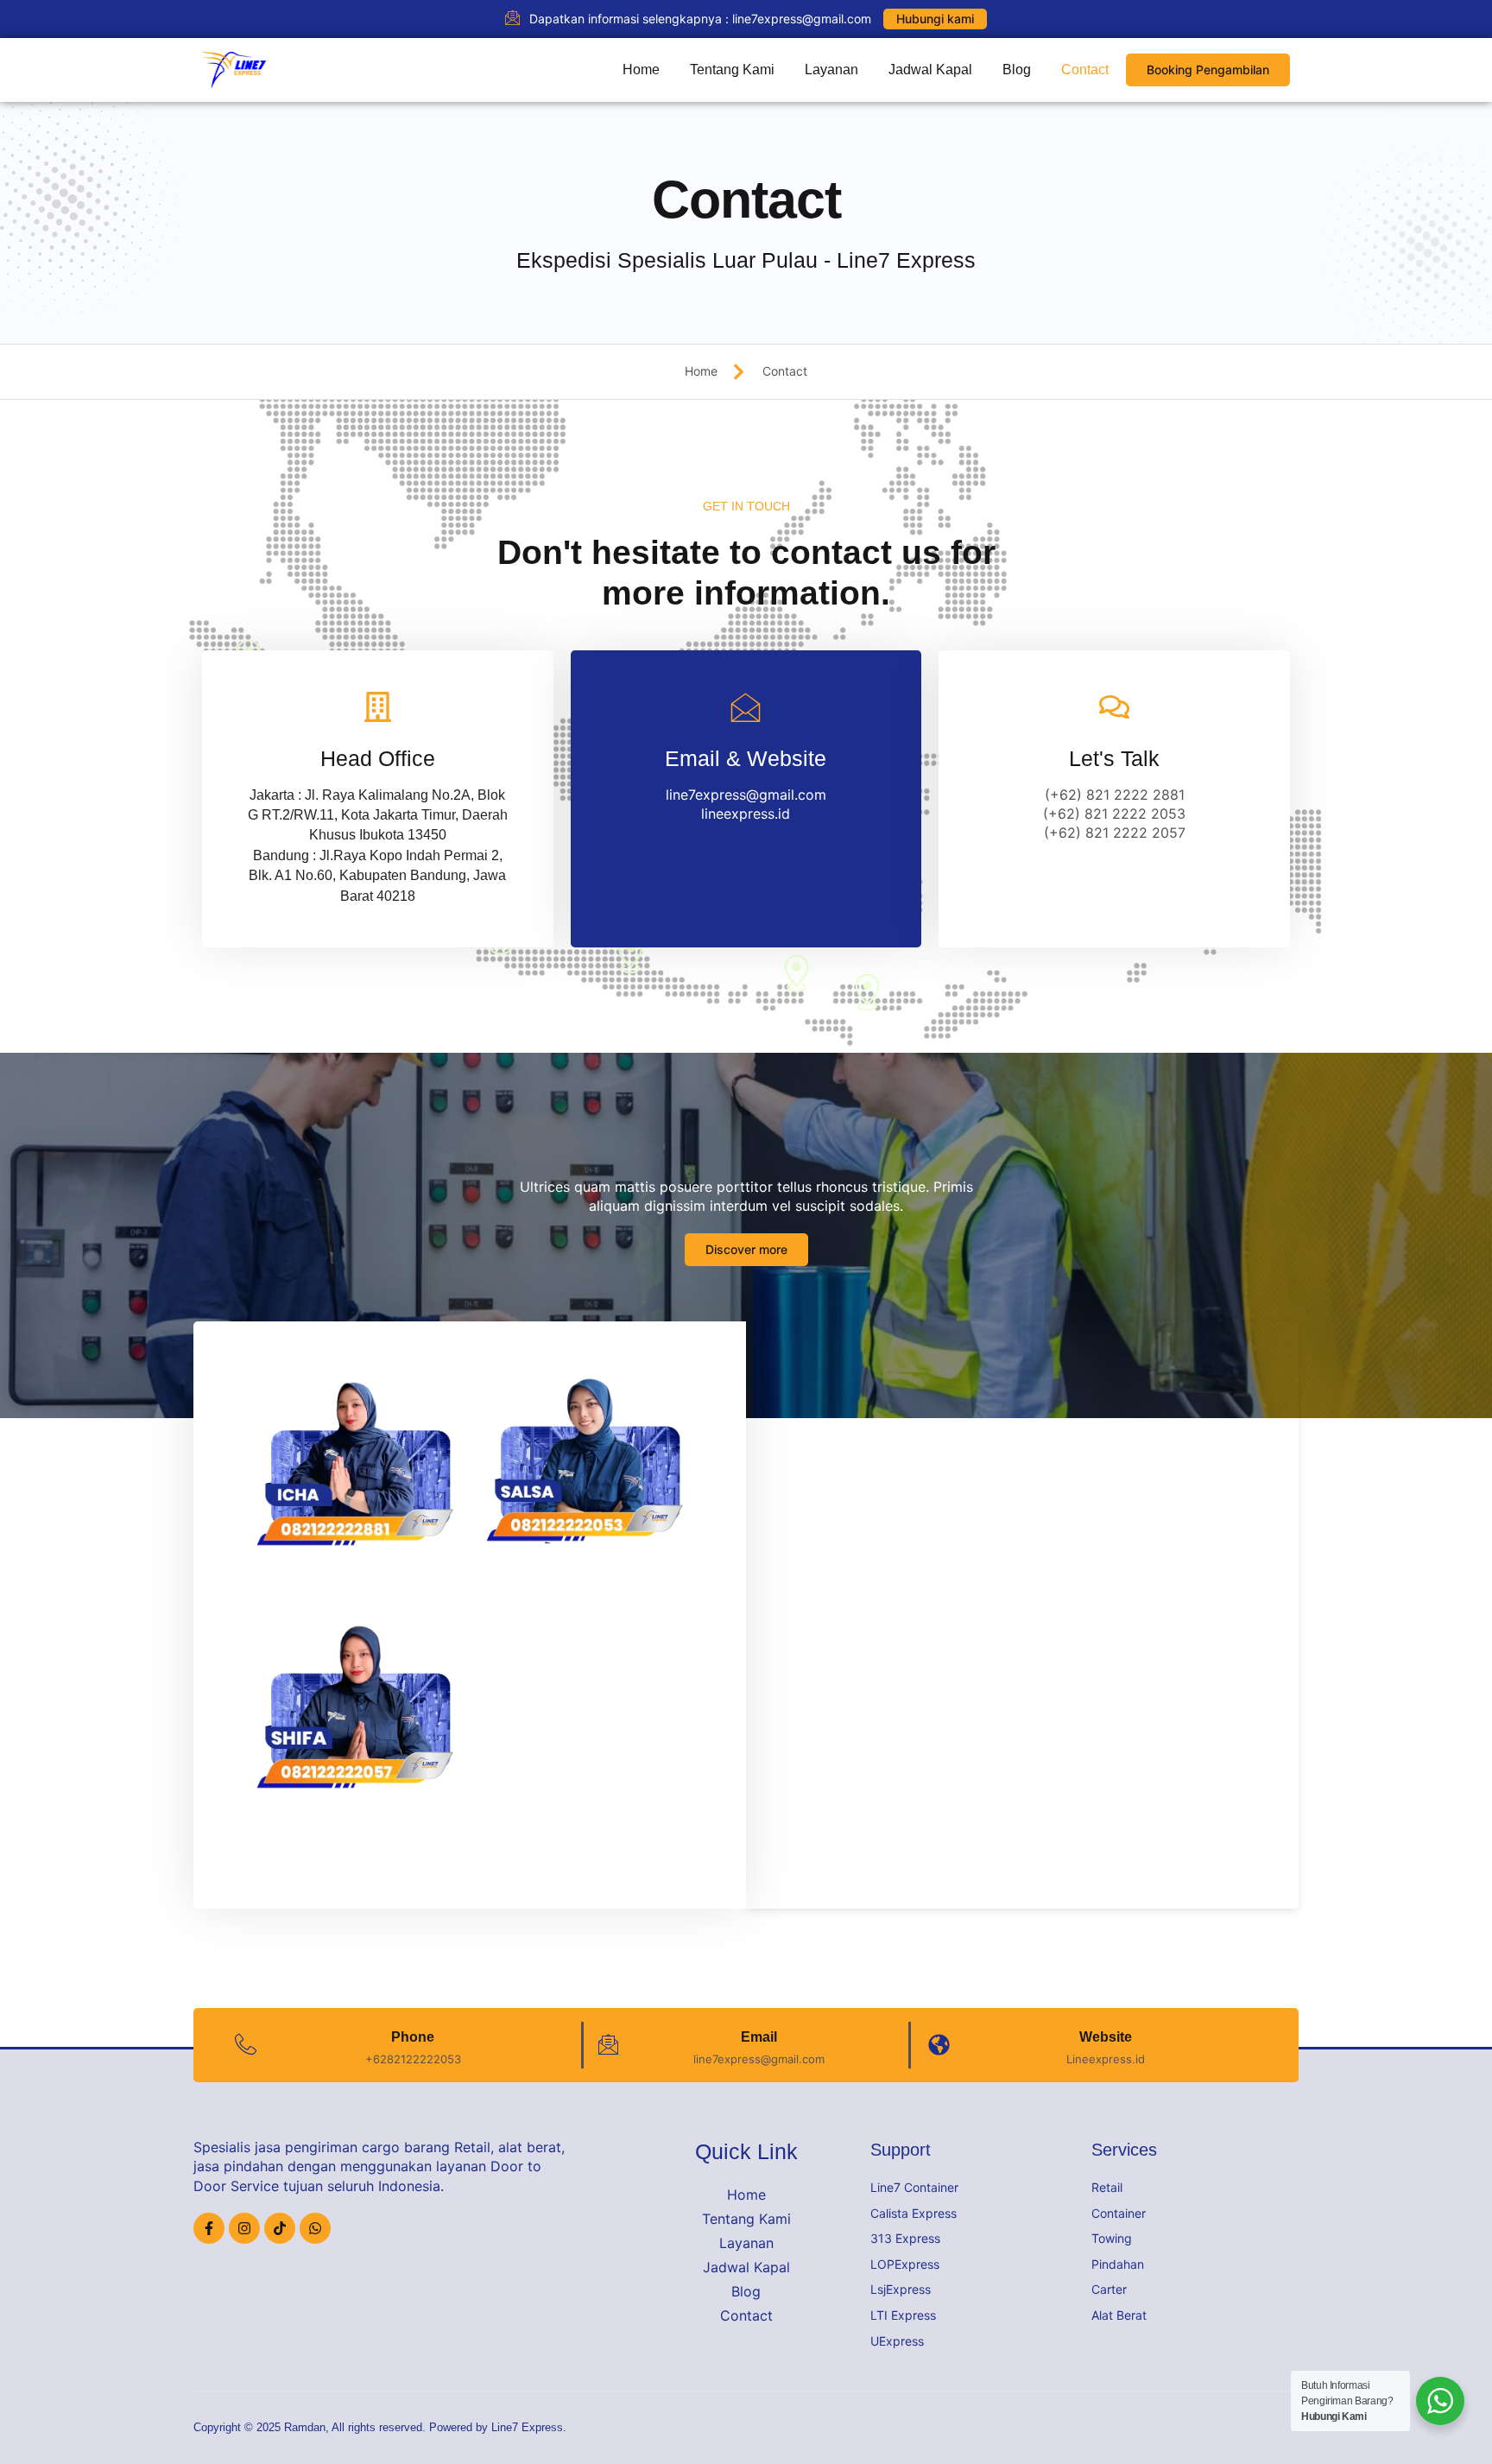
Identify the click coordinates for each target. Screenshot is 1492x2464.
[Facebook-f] (209, 2228)
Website (1106, 2037)
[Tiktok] (280, 2228)
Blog (1017, 70)
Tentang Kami (732, 70)
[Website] (939, 2045)
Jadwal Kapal (930, 70)
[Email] (608, 2045)
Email (759, 2037)
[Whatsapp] (315, 2228)
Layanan (831, 70)
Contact (1085, 70)
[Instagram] (244, 2228)
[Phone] (246, 2045)
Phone (413, 2037)
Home (641, 70)
